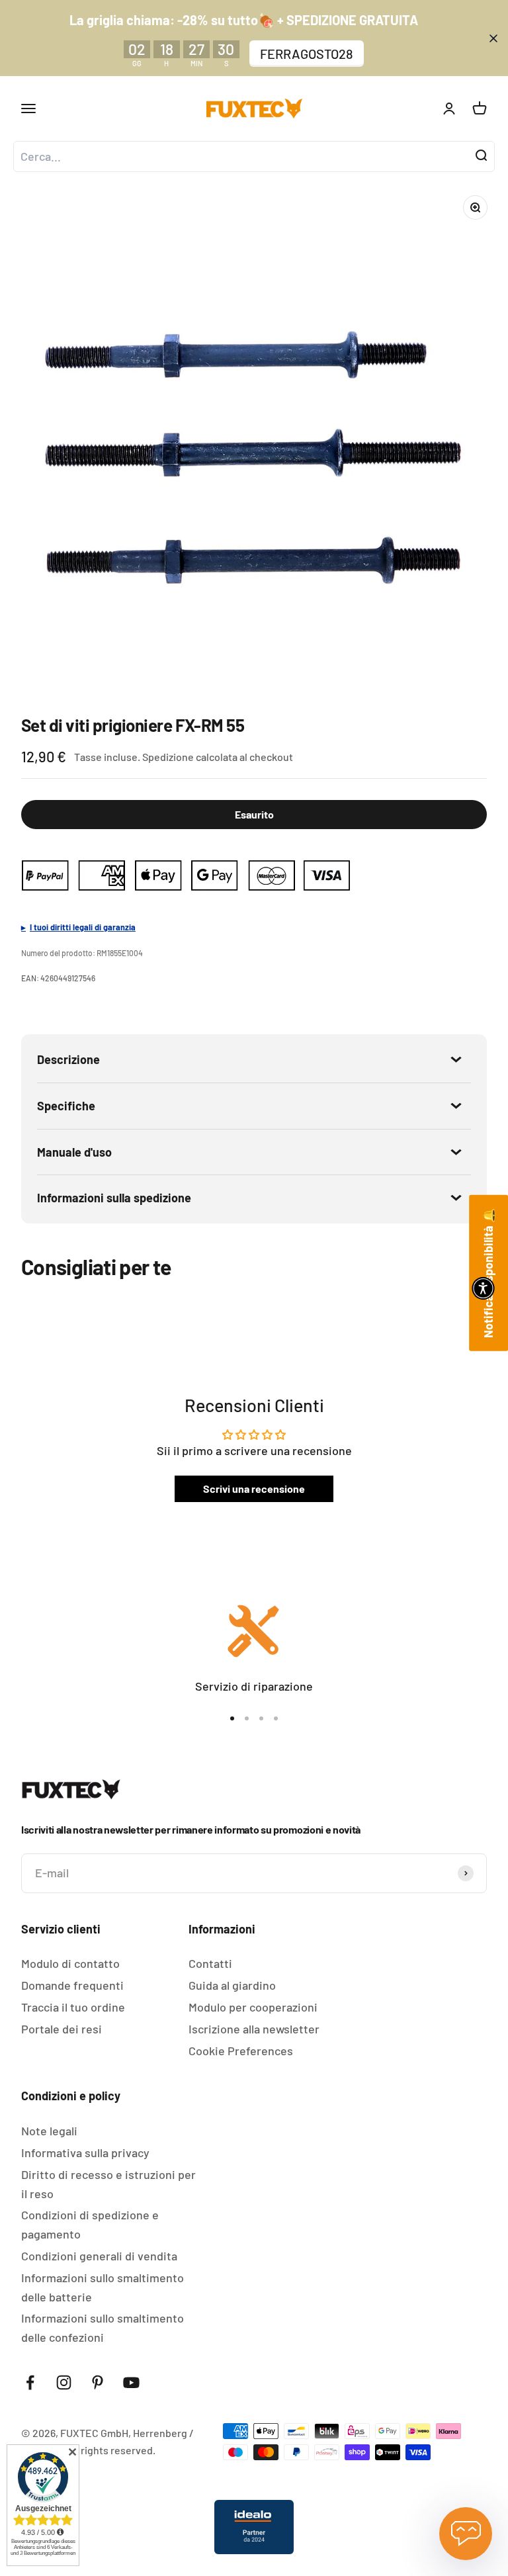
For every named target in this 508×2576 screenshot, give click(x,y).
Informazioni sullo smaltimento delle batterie (103, 2287)
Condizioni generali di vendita (99, 2256)
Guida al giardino (232, 1985)
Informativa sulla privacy (85, 2153)
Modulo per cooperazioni (253, 2007)
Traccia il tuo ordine (73, 2007)
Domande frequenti (72, 1985)
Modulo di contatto (70, 1963)
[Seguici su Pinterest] (98, 2382)
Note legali (49, 2131)
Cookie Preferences (241, 2051)
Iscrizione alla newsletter (254, 2029)
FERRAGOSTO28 (307, 54)
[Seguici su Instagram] (64, 2382)
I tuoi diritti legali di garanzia (83, 927)
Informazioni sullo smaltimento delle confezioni (103, 2328)
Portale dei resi (62, 2029)
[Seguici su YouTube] (131, 2382)
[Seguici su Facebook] (30, 2382)
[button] (483, 1288)
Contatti (210, 1963)
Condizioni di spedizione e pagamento (90, 2224)
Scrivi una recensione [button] (254, 1488)
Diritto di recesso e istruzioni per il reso (108, 2184)
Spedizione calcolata (190, 757)
